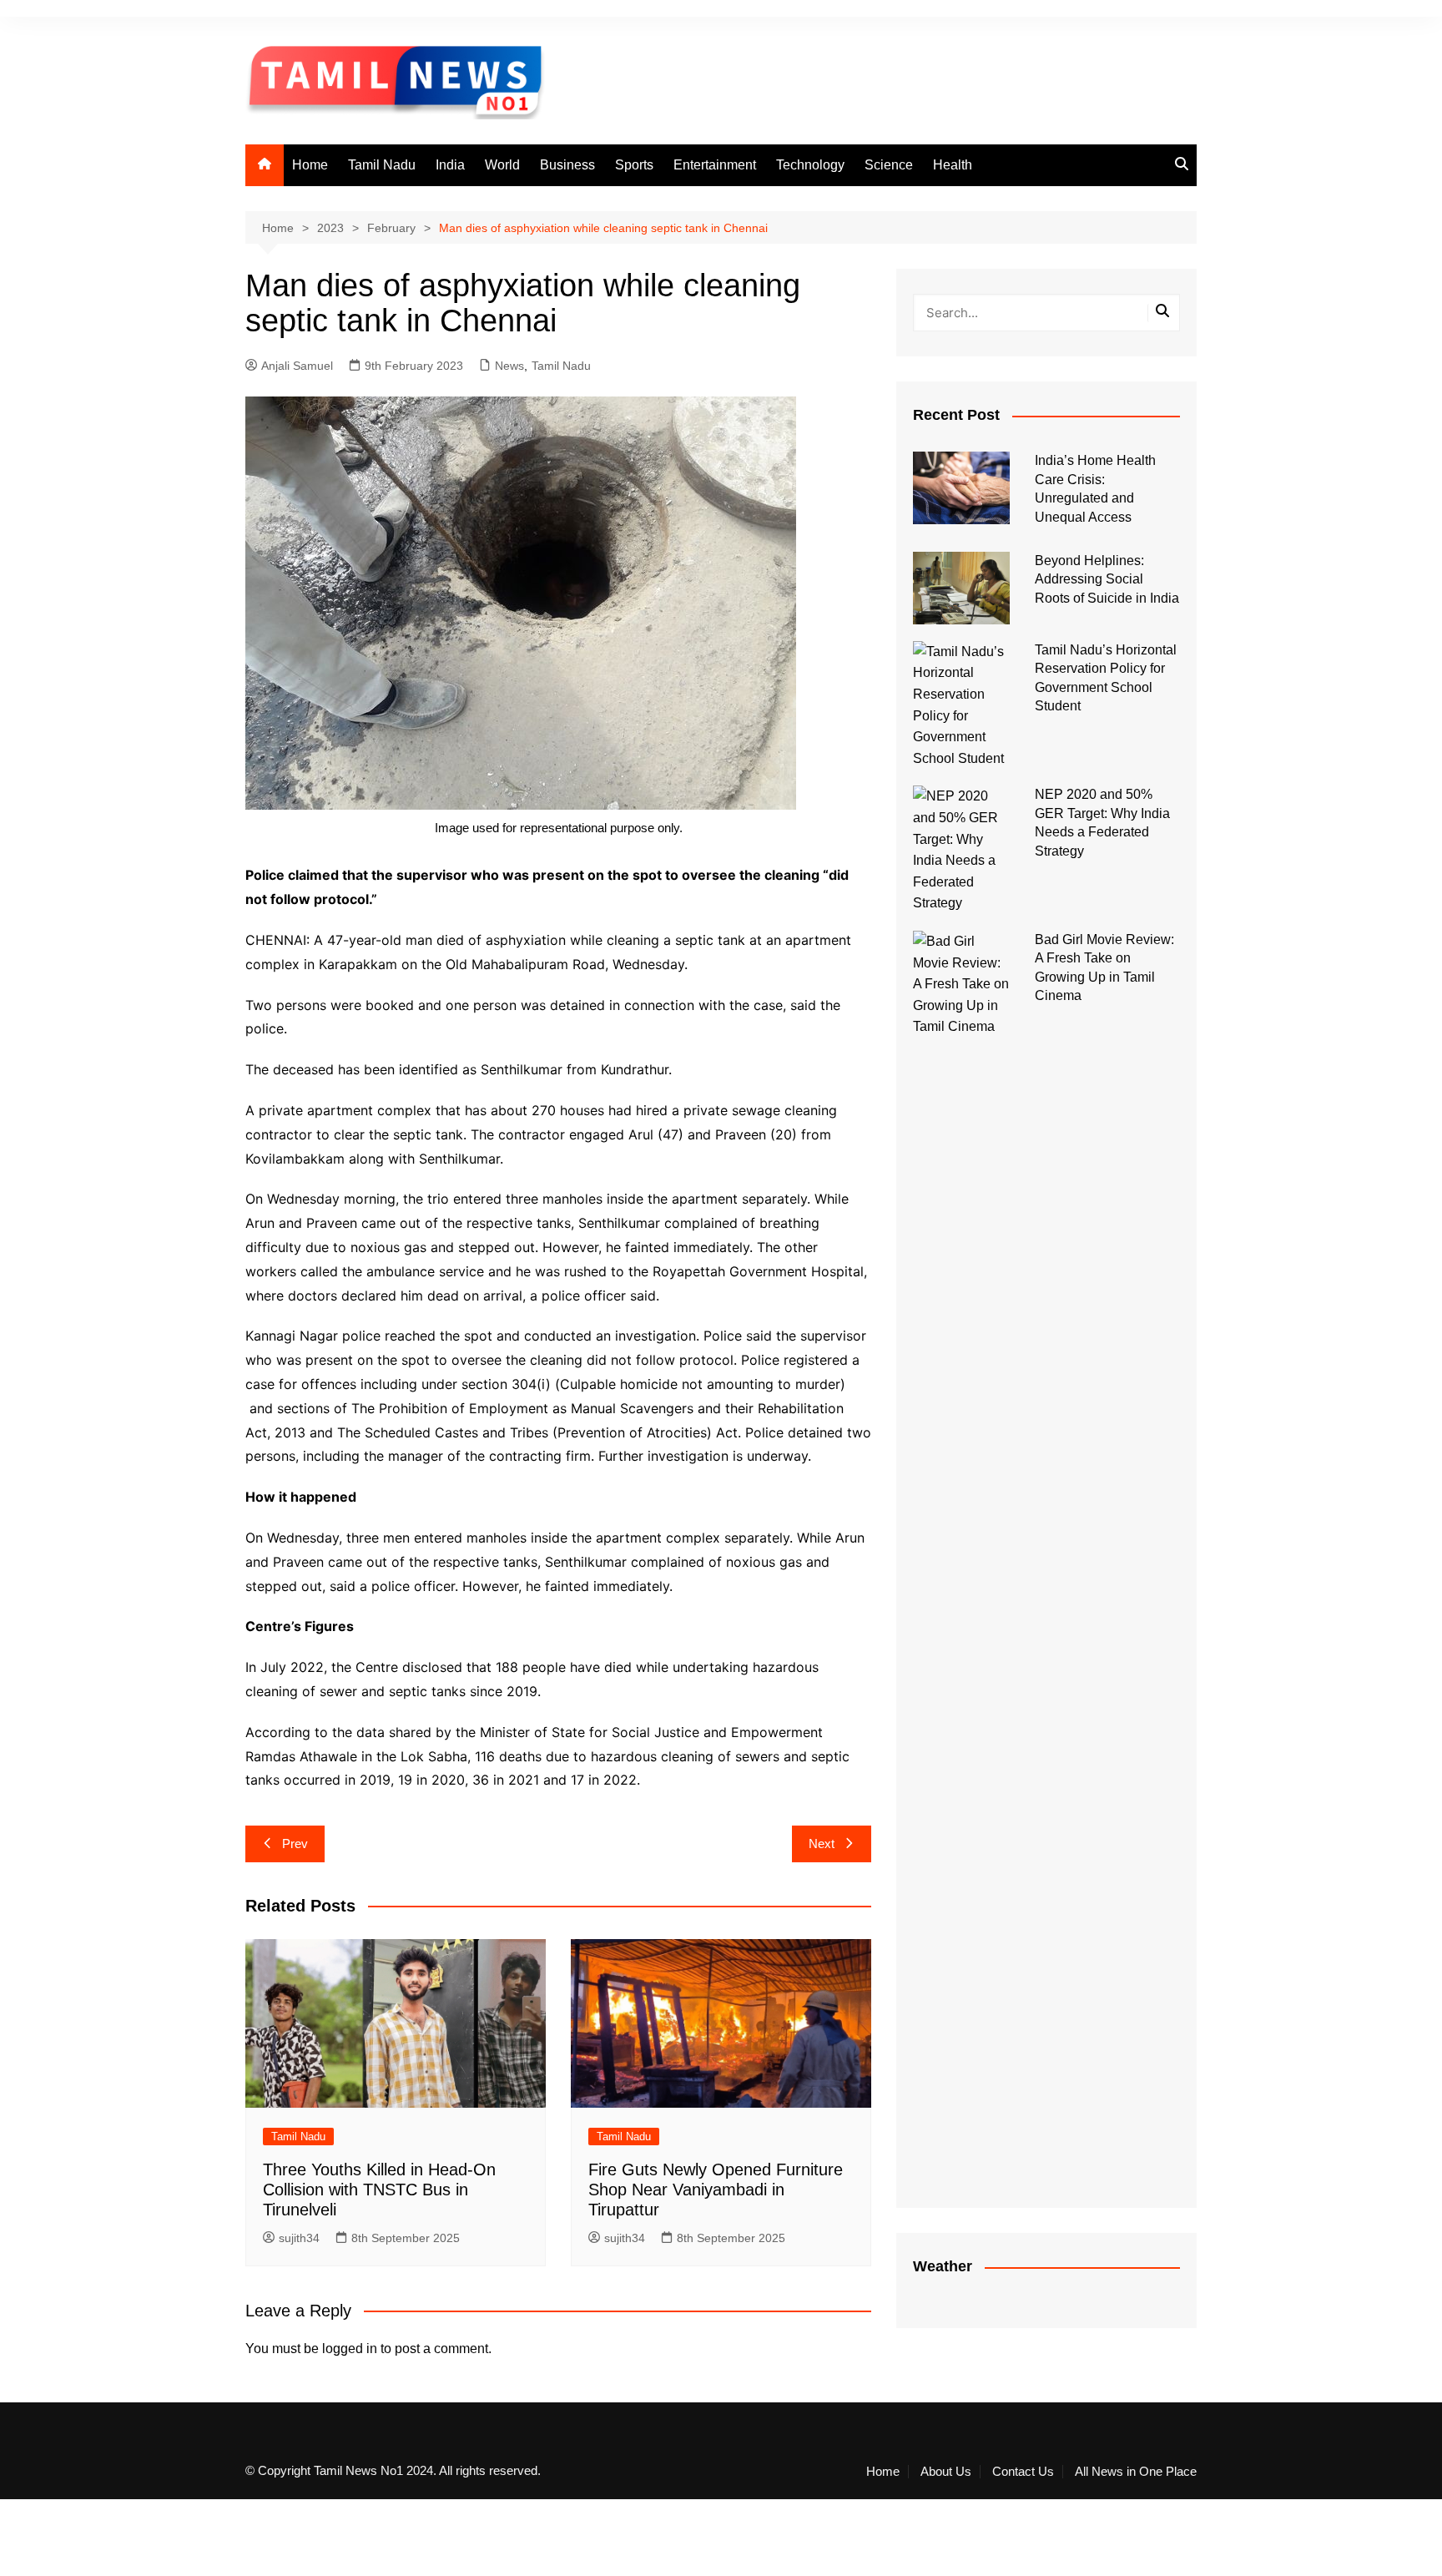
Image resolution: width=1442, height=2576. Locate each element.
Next (822, 1844)
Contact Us (1023, 2472)
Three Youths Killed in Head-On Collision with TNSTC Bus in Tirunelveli (379, 2190)
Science (889, 165)
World (502, 165)
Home (310, 165)
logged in (350, 2349)
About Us (946, 2472)
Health (953, 165)
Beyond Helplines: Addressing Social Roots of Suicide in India (1107, 579)
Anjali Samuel (297, 366)
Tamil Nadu (382, 165)
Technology (810, 165)
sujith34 (299, 2238)
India (450, 165)
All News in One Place (1136, 2472)
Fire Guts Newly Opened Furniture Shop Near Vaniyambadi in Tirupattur (716, 2190)
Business (567, 165)
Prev (295, 1844)
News (509, 366)
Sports (634, 165)
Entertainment (715, 165)
